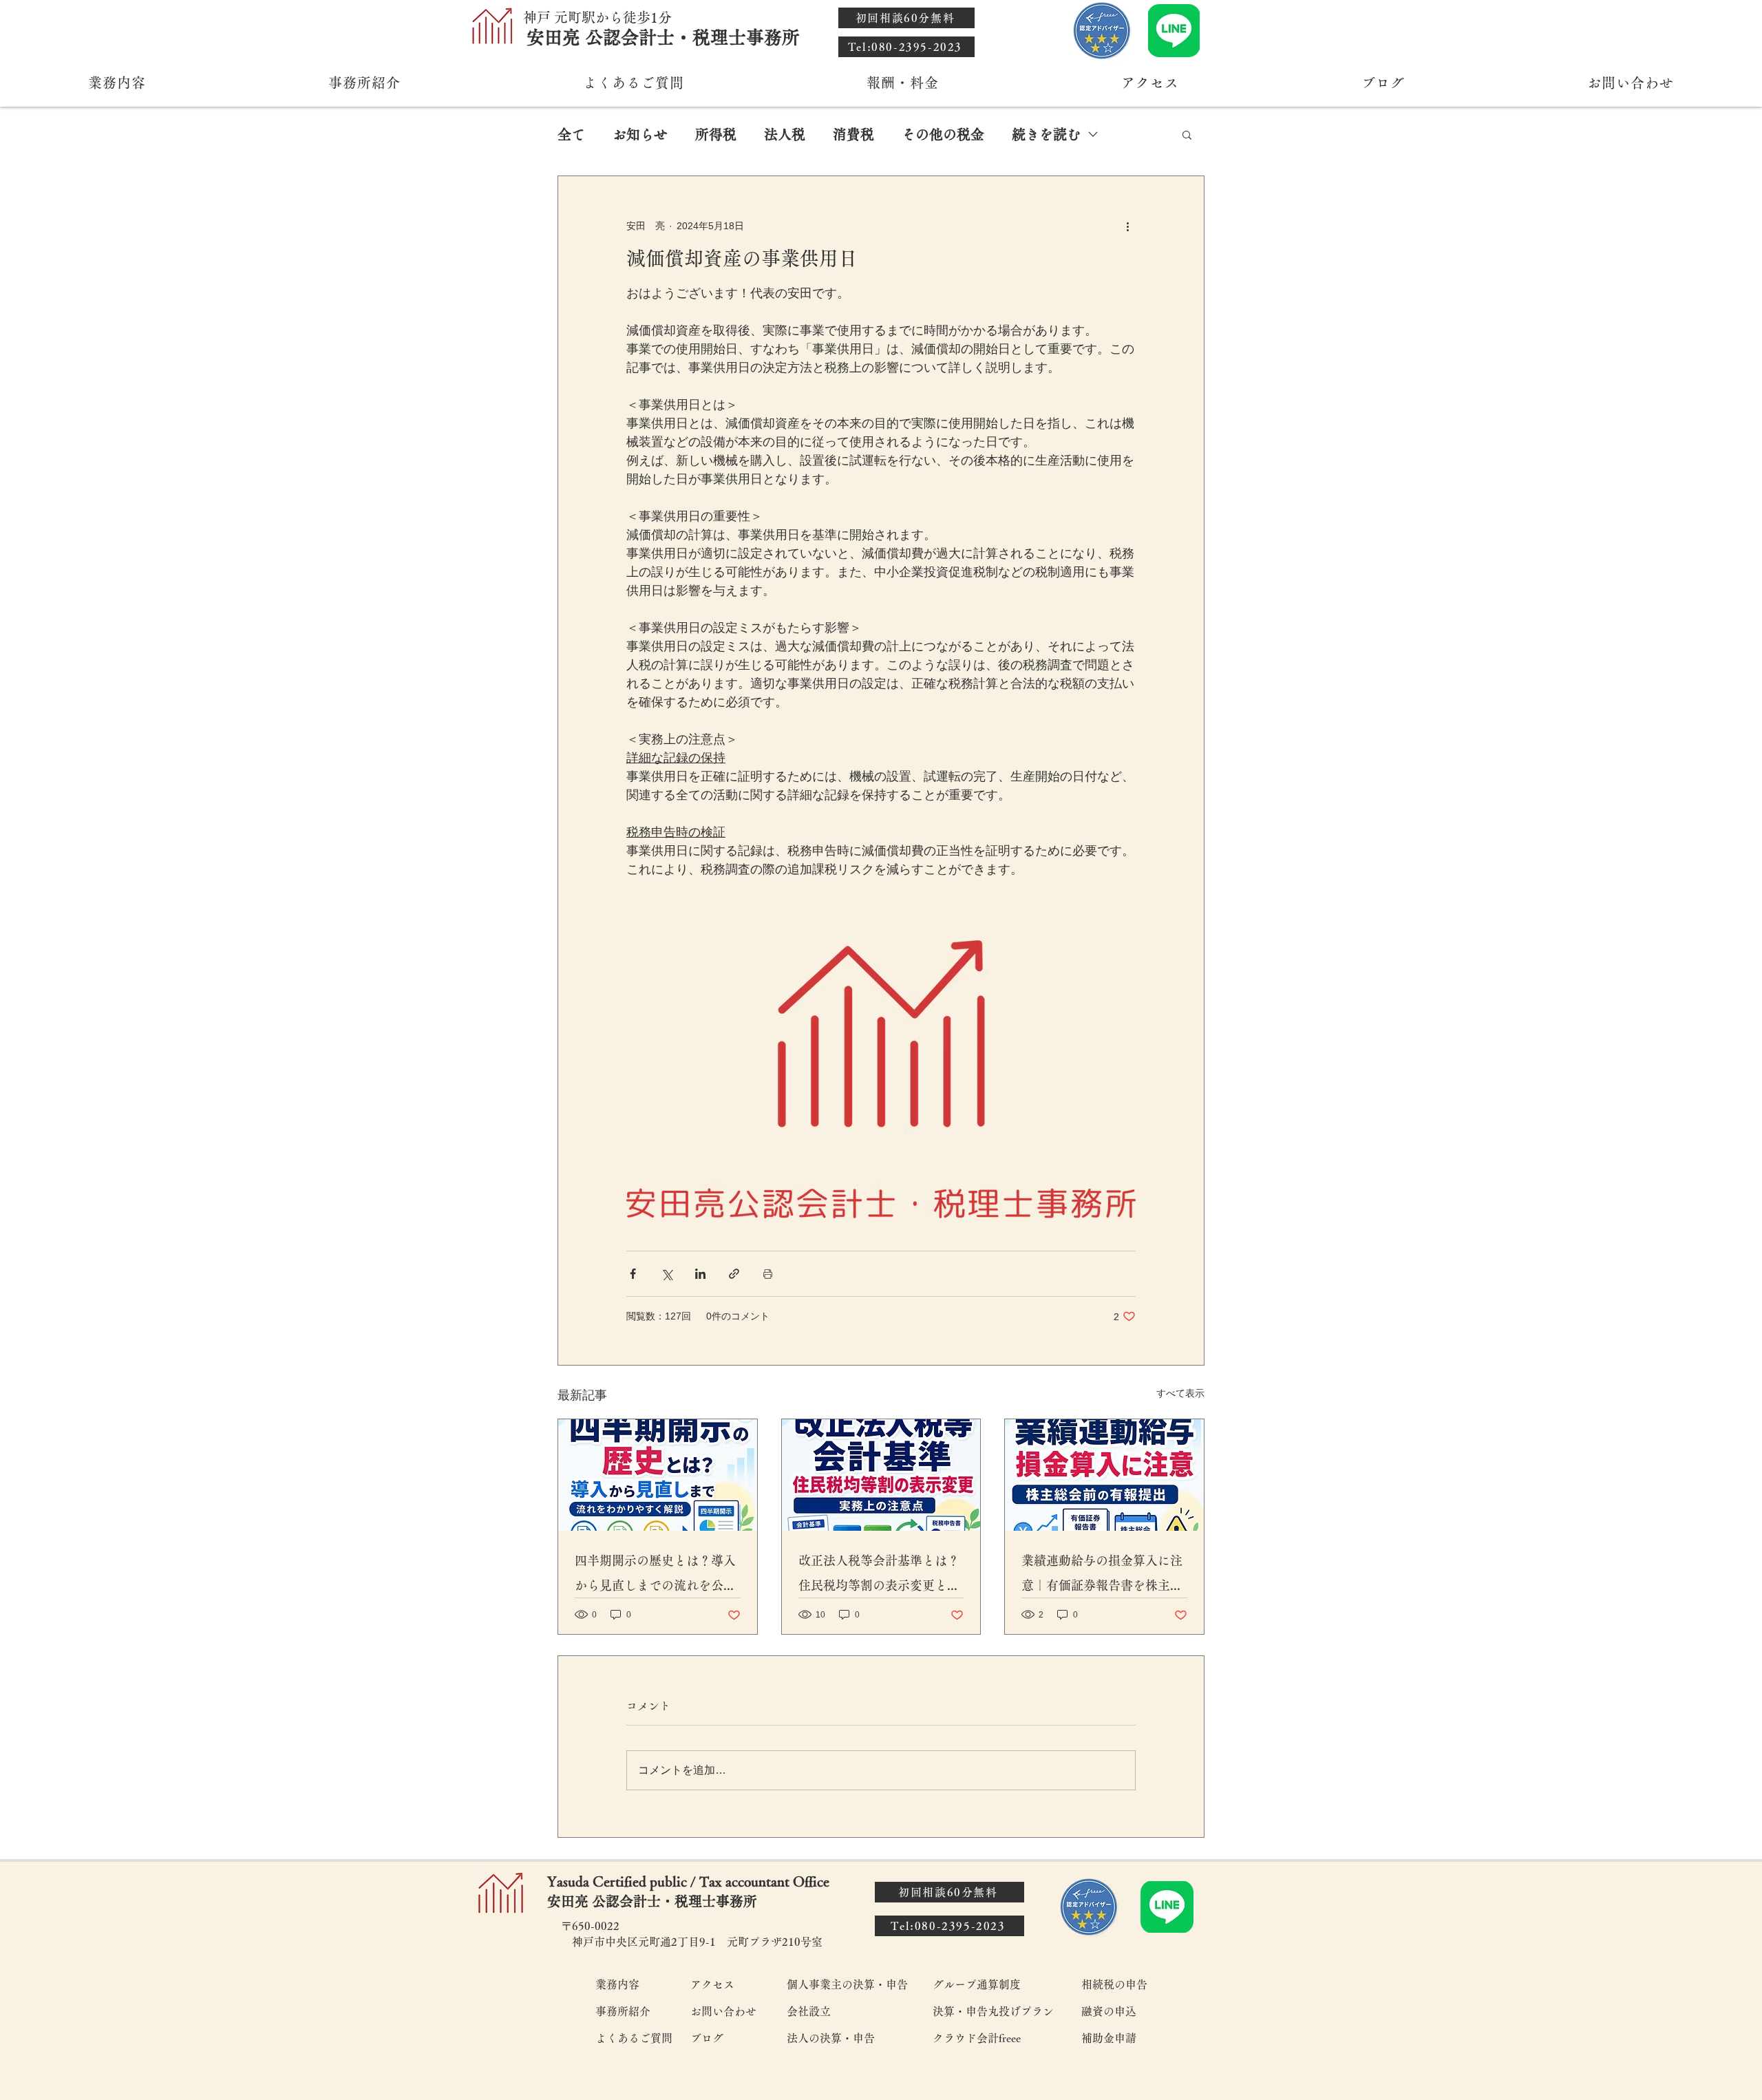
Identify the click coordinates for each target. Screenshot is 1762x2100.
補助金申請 (1109, 2038)
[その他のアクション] (1127, 226)
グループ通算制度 (977, 1984)
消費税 (853, 134)
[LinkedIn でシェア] (700, 1274)
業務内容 (617, 1984)
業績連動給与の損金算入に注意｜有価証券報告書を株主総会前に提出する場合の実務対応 (1102, 1576)
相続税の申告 (1114, 1984)
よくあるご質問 (633, 2038)
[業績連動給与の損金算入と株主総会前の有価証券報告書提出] (1104, 1475)
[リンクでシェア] (734, 1274)
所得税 (716, 134)
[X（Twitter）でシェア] (667, 1274)
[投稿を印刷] (768, 1274)
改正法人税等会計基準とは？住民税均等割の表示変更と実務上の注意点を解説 (879, 1576)
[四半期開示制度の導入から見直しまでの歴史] (658, 1475)
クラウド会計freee (977, 2038)
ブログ (707, 2038)
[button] (1187, 134)
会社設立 (809, 2011)
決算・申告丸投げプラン (993, 2011)
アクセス (712, 1984)
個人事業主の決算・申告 (847, 1984)
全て (571, 134)
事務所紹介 (623, 2011)
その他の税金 (943, 134)
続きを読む (1046, 134)
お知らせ (640, 134)
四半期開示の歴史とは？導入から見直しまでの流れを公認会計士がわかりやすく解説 (655, 1576)
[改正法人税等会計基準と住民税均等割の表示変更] (881, 1475)
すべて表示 (1180, 1393)
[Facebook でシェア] (633, 1274)
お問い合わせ (723, 2011)
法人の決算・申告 (831, 2038)
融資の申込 (1109, 2011)
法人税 (785, 134)
